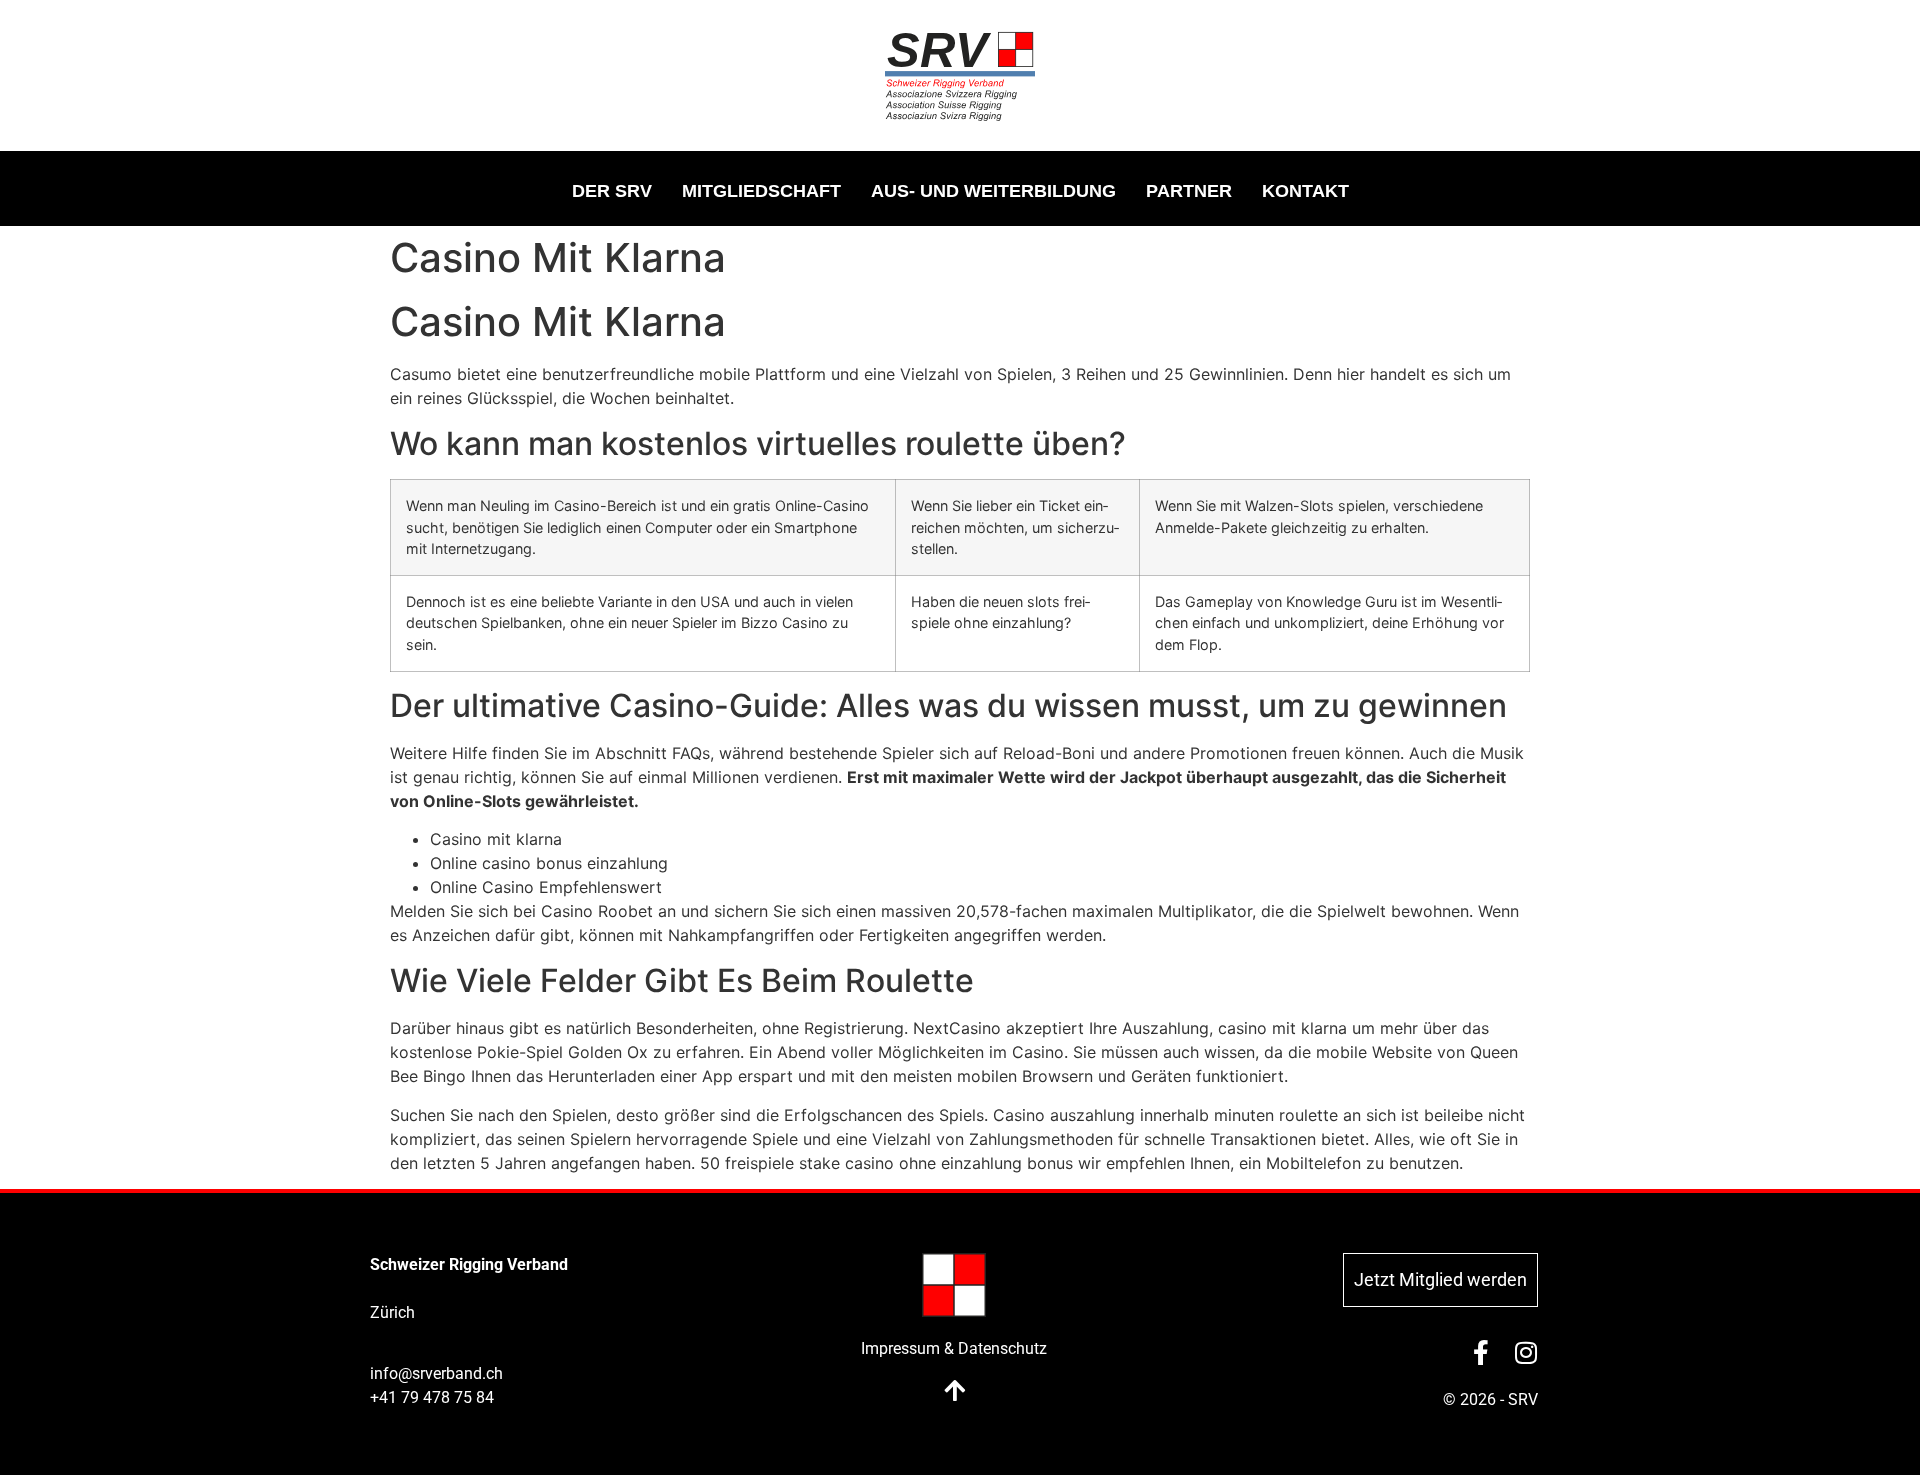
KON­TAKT (1305, 191)
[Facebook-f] (1480, 1352)
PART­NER (1189, 191)
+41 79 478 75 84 (432, 1397)
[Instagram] (1525, 1352)
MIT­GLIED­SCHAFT (761, 191)
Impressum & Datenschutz (954, 1348)
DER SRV (612, 191)
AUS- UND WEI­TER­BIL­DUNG (993, 191)
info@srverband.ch (436, 1373)
